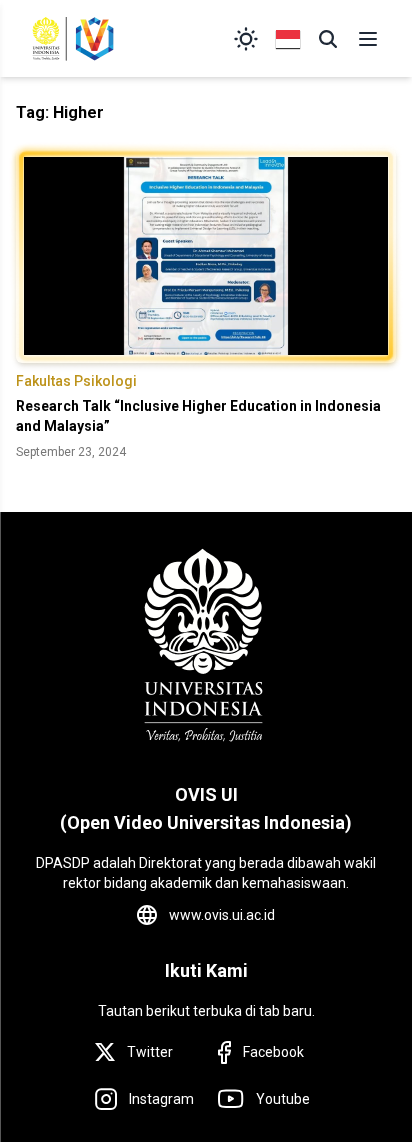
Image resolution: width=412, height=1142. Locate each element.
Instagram (161, 1099)
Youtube (283, 1099)
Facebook (273, 1052)
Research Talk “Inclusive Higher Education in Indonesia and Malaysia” (198, 416)
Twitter (150, 1052)
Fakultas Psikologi (76, 381)
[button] (328, 39)
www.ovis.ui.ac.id (222, 915)
